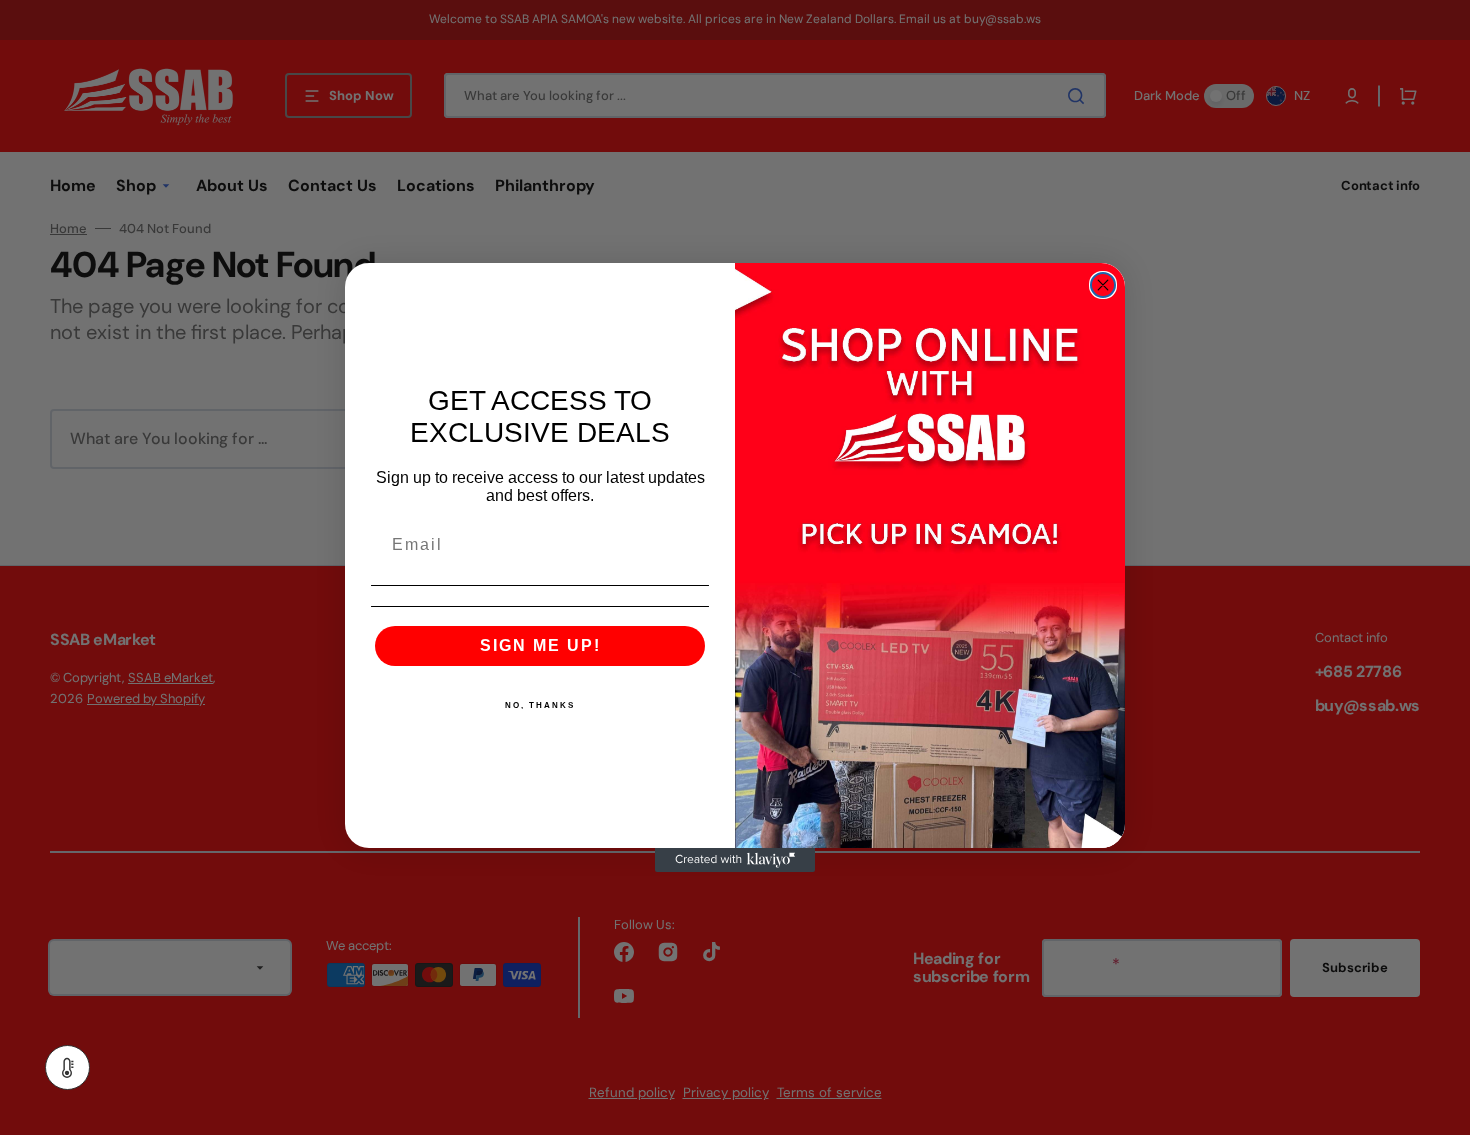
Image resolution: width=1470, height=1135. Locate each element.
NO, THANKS (540, 705)
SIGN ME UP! (540, 645)
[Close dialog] (1103, 285)
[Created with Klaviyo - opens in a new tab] (735, 860)
